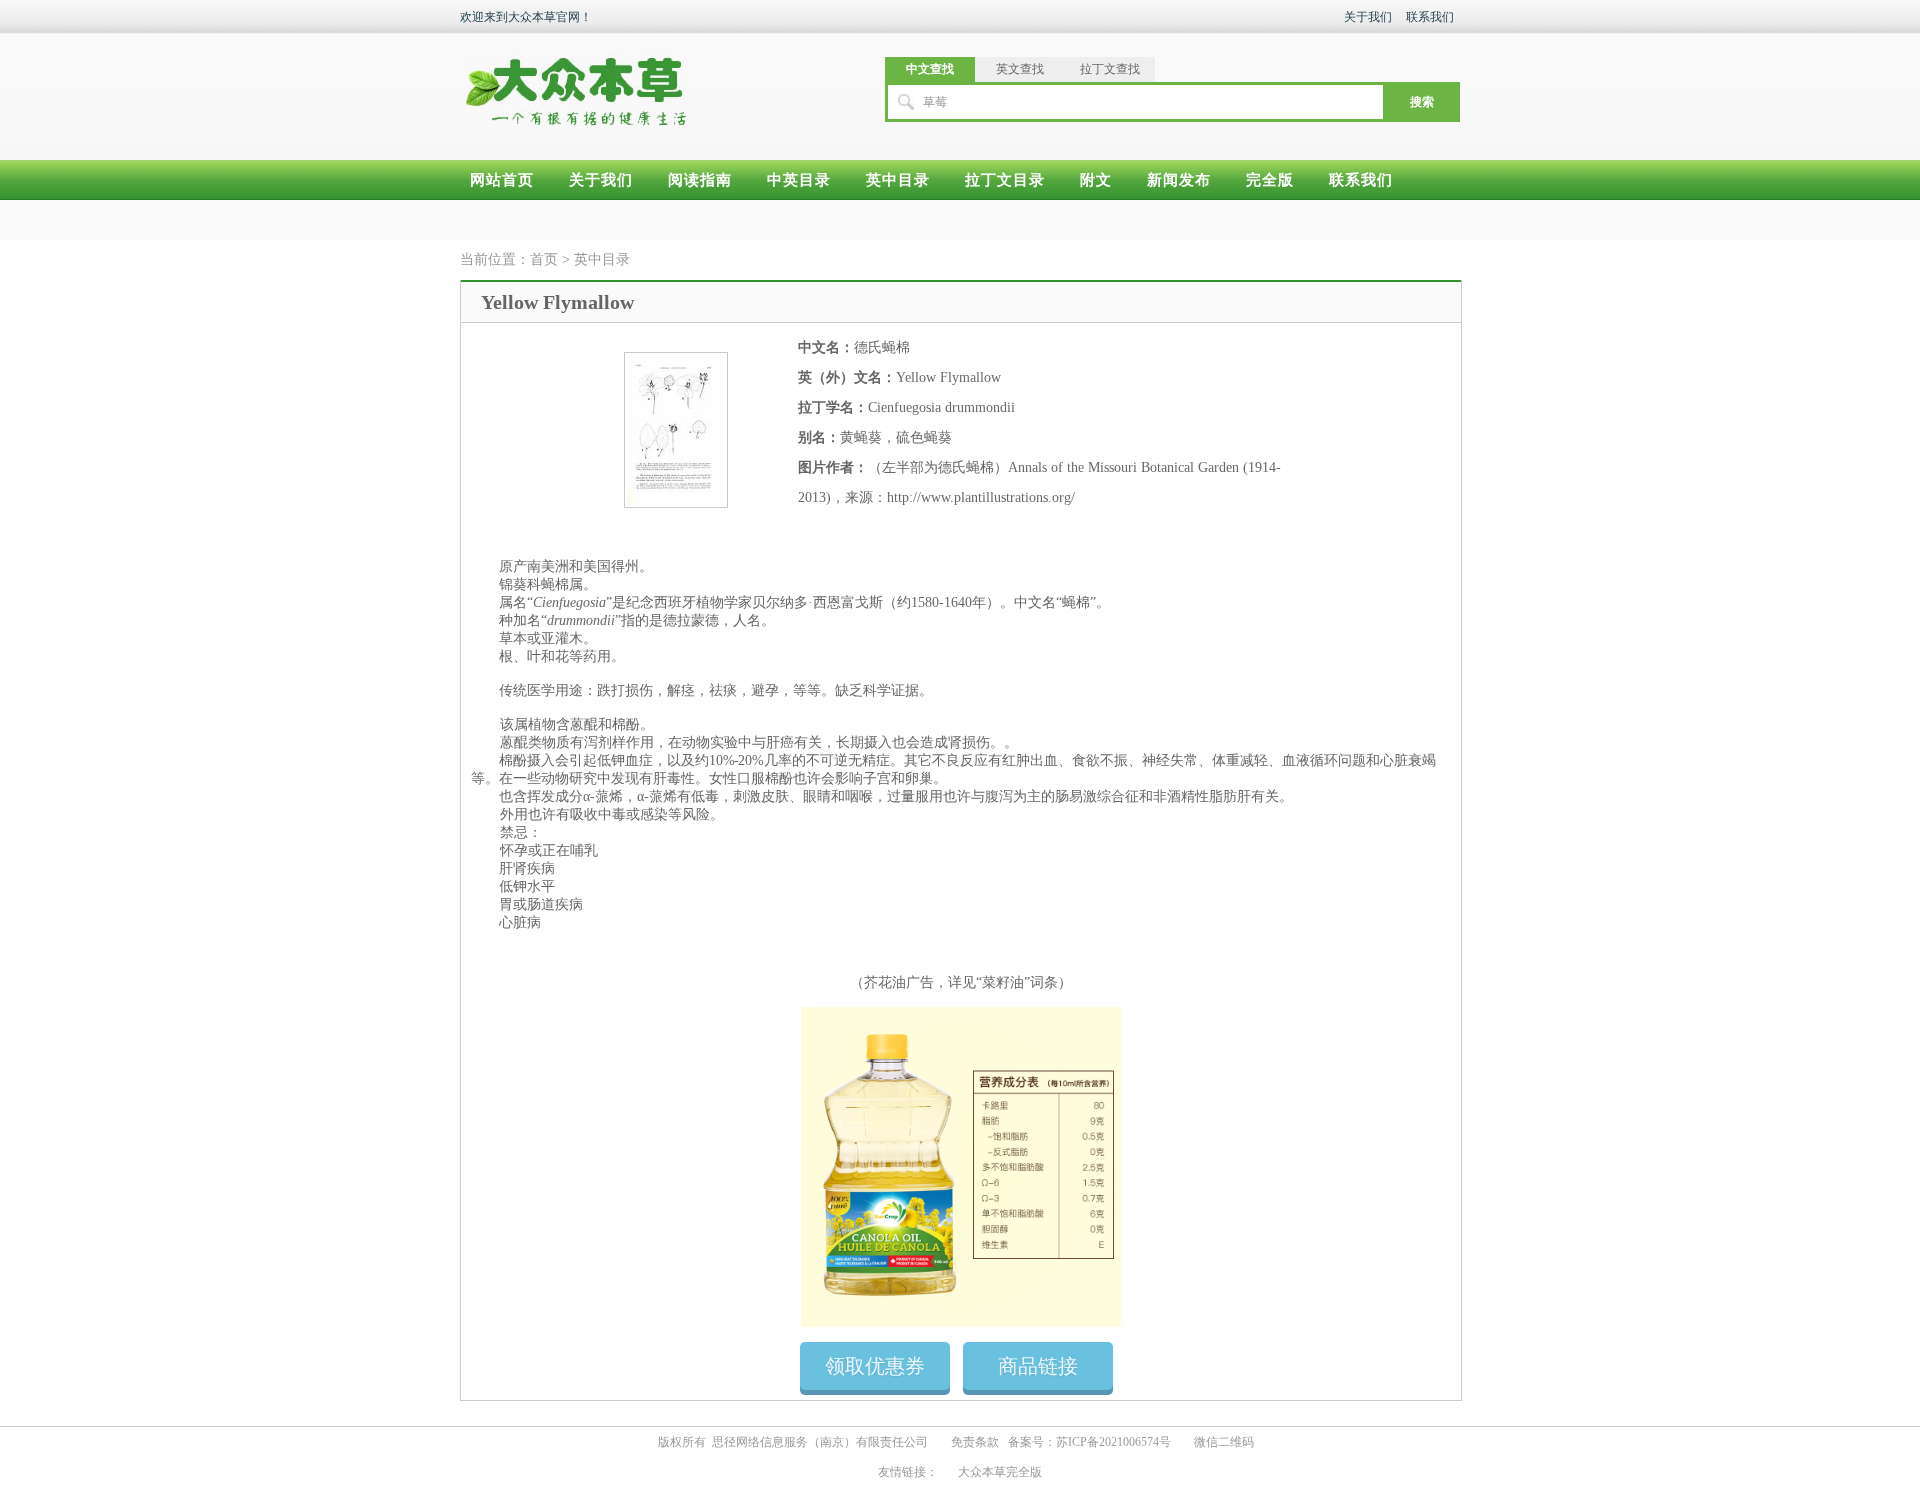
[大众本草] (576, 82)
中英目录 (799, 180)
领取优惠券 (875, 1365)
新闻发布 (1179, 180)
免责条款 (975, 1442)
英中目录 (898, 180)
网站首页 (502, 180)
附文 (1096, 180)
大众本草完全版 (1000, 1472)
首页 (544, 259)
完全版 (1270, 180)
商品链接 (1038, 1365)
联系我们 (1430, 17)
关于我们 (1368, 17)
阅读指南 (700, 180)
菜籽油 (1003, 982)
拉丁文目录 (1005, 180)
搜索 (1422, 102)
